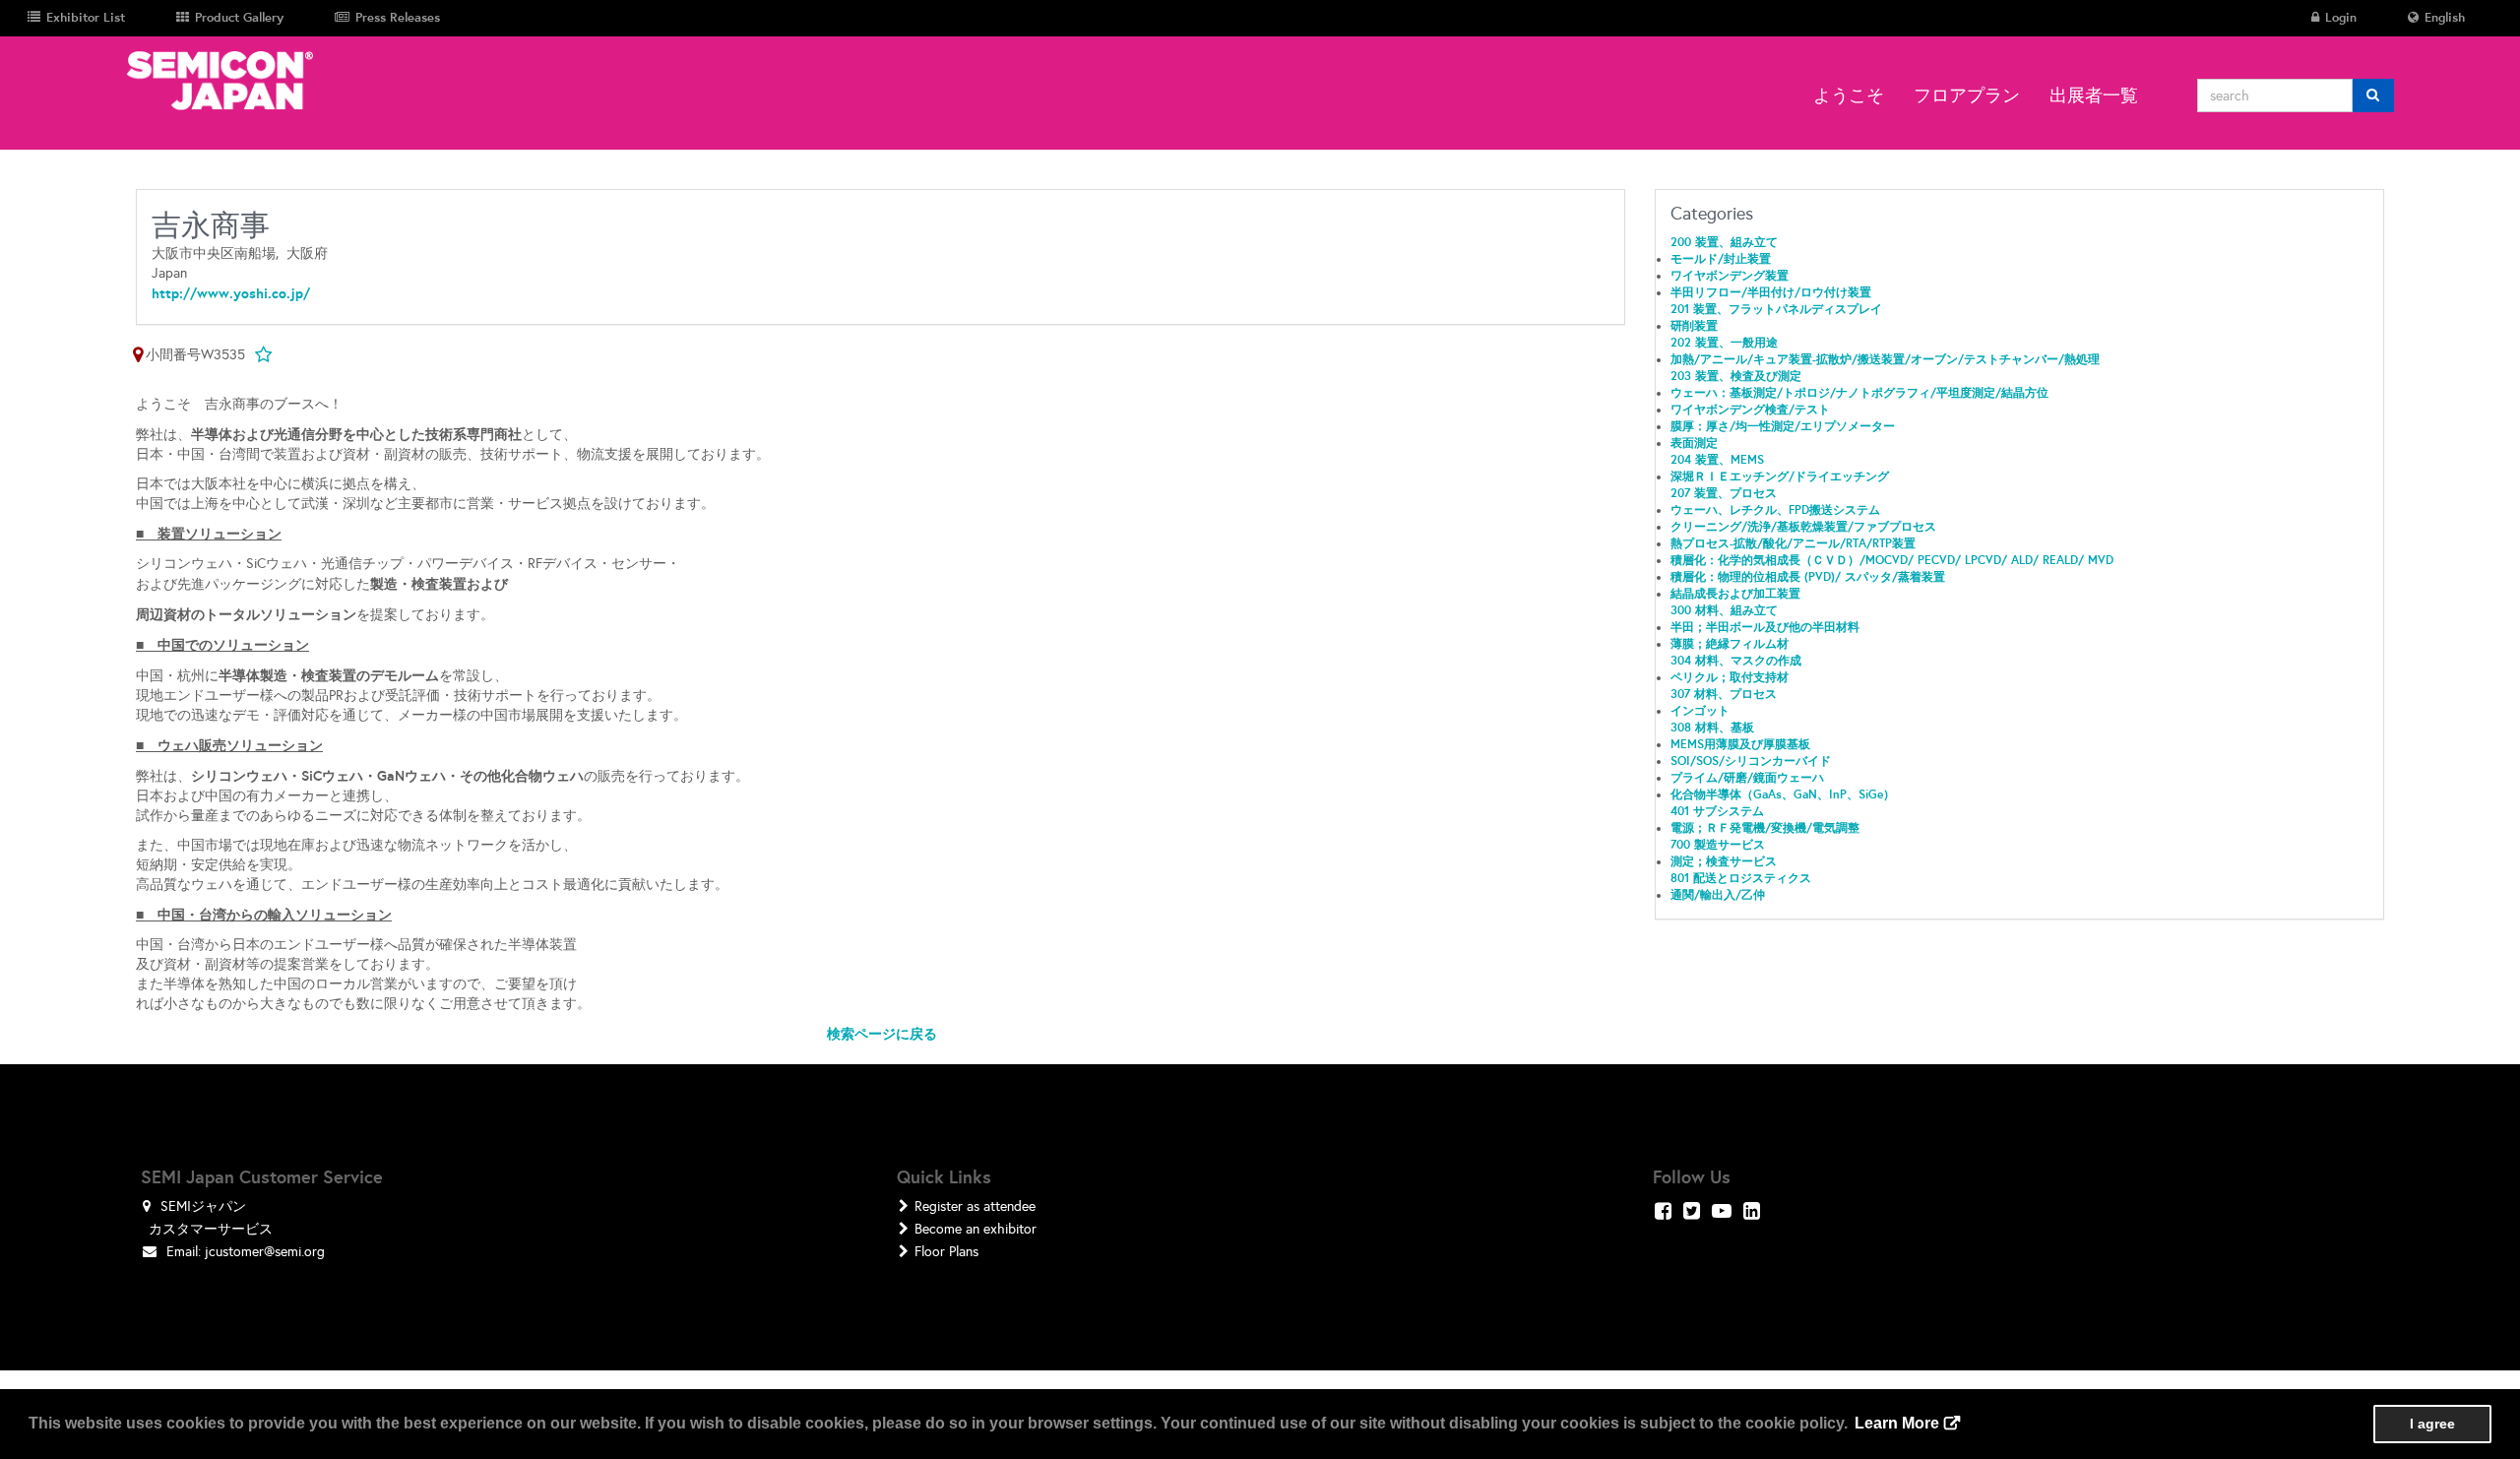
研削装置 (1694, 326)
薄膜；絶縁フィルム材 (1730, 644)
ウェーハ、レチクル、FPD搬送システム (1775, 510)
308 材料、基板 (1712, 728)
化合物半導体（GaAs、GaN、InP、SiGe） (1783, 794)
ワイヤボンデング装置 (1730, 276)
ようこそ (1849, 95)
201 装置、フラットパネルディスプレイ (1776, 309)
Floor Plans (946, 1252)
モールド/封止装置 (1721, 259)
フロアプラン (1967, 95)
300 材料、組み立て (1724, 610)
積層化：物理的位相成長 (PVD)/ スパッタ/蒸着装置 (1808, 577)
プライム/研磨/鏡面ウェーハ (1747, 778)
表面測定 (1694, 443)
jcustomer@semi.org (265, 1252)
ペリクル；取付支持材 (1730, 677)
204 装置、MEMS (1717, 460)
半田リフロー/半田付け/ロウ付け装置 (1771, 292)
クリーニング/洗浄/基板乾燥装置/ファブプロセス (1803, 527)
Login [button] (2339, 17)
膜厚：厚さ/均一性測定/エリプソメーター (1783, 426)
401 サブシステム (1717, 811)
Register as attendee (975, 1206)
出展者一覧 (2094, 95)
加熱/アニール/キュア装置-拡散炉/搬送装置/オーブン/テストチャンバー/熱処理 (1885, 359)
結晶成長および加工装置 (1735, 594)
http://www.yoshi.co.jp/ (231, 293)
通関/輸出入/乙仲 (1718, 895)
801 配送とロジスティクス (1741, 878)
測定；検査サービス (1724, 861)
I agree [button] (2432, 1424)
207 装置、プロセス (1724, 493)
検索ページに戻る (882, 1034)
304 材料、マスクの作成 (1736, 661)
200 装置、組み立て (1724, 242)
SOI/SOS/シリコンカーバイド (1751, 761)
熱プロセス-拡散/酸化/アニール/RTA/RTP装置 (1793, 543)
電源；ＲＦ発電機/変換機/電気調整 (1765, 828)
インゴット (1700, 711)
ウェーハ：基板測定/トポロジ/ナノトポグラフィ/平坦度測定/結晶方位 (1859, 393)
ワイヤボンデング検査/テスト (1750, 410)
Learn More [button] (1897, 1423)
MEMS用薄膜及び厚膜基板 (1740, 744)
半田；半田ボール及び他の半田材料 (1765, 627)
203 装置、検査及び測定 (1736, 376)
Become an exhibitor (976, 1229)
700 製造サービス (1718, 845)
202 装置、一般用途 (1724, 343)
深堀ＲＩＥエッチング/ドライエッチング (1780, 476)
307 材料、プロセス (1724, 694)
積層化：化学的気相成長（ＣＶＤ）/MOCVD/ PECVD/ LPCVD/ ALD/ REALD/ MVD (1892, 560)
